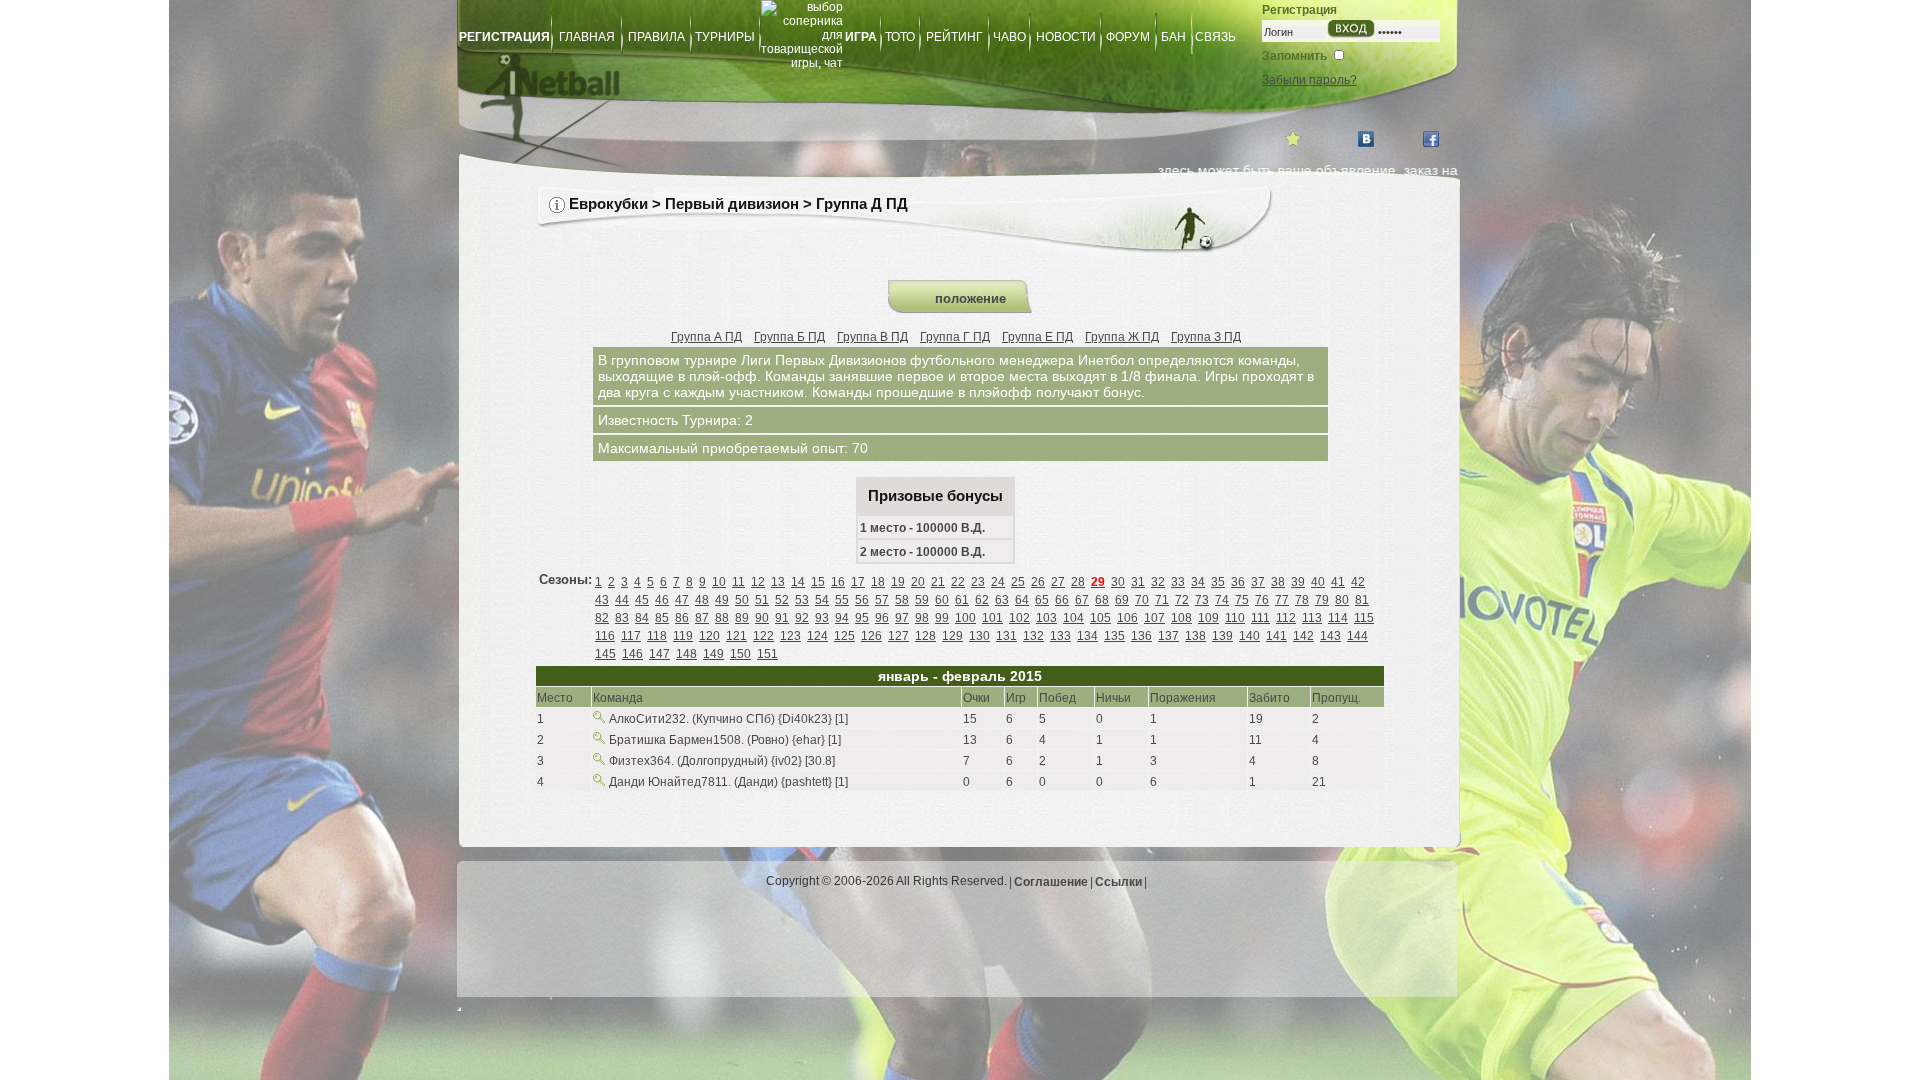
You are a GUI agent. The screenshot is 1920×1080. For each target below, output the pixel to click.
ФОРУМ (1128, 37)
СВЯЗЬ (1215, 37)
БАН (1173, 37)
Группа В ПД (872, 337)
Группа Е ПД (1037, 337)
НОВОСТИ (1066, 37)
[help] (557, 205)
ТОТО (900, 37)
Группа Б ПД (789, 337)
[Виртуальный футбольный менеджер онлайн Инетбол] (825, 96)
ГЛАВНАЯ (587, 37)
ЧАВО (1009, 37)
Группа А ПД (706, 337)
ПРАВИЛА (656, 37)
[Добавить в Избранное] (1293, 139)
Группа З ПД (1206, 337)
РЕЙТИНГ (954, 37)
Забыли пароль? (1309, 80)
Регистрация (1299, 10)
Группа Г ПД (955, 337)
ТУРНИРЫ (725, 37)
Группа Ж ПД (1122, 337)
